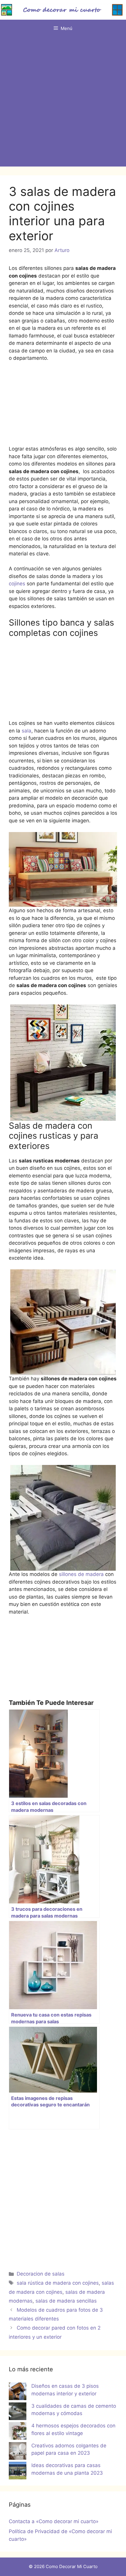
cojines (17, 584)
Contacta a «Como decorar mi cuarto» (54, 2521)
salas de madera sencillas (66, 2301)
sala (27, 731)
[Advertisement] (63, 103)
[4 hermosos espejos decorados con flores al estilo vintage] (18, 2432)
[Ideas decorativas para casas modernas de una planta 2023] (18, 2472)
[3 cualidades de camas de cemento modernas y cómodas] (18, 2412)
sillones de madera (82, 1574)
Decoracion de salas (41, 2274)
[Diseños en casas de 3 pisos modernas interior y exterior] (18, 2392)
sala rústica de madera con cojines (58, 2283)
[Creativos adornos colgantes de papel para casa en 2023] (18, 2452)
